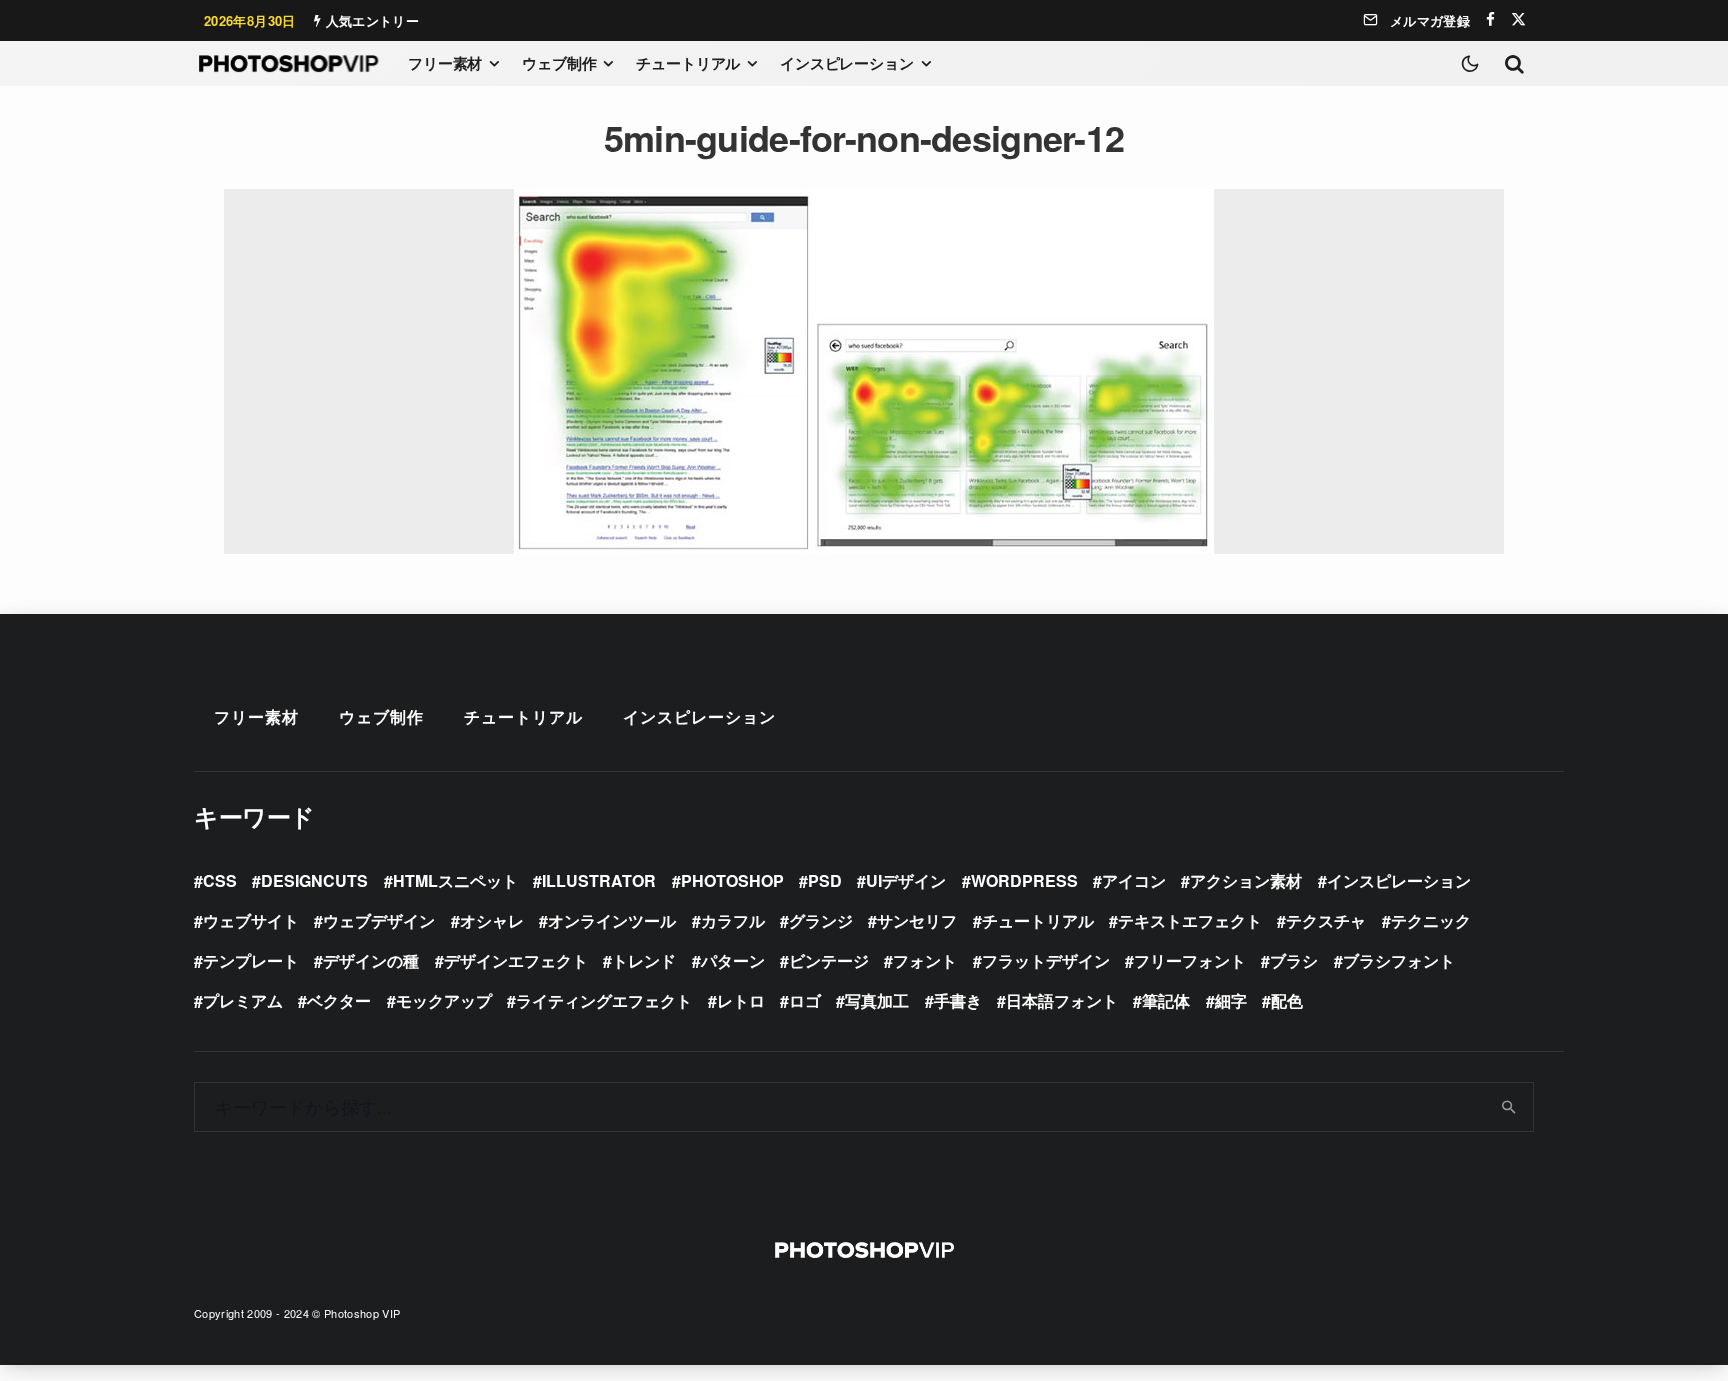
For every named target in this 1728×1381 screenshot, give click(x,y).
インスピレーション (847, 63)
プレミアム (243, 1000)
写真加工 (877, 1000)
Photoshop (732, 880)
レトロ (741, 1000)
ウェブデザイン (379, 920)
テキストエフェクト (1190, 920)
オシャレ (492, 920)
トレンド (644, 960)
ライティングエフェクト (604, 1000)
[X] (1518, 19)
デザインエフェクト (516, 960)
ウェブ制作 (559, 63)
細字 (1231, 1000)
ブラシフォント (1399, 960)
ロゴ (805, 1000)
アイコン (1134, 880)
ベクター (339, 1000)
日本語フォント (1062, 1000)
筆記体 (1166, 1000)
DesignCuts (314, 880)
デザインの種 (371, 960)
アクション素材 (1246, 880)
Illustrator (599, 880)
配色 (1287, 1000)
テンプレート (251, 960)
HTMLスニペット (455, 880)
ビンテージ (829, 960)
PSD (825, 880)
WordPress (1024, 880)
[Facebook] (1490, 19)
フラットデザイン (1046, 960)
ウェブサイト (251, 920)
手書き (958, 1000)
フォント (925, 960)
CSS (220, 880)
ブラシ (1294, 960)
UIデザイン (906, 880)
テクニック (1431, 920)
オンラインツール (612, 920)
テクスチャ (1326, 920)
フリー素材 (445, 63)
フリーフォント (1190, 960)
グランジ (821, 920)
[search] (1509, 1107)
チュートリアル (688, 63)
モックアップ (444, 1000)
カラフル (733, 920)
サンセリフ (917, 920)
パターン (733, 960)
